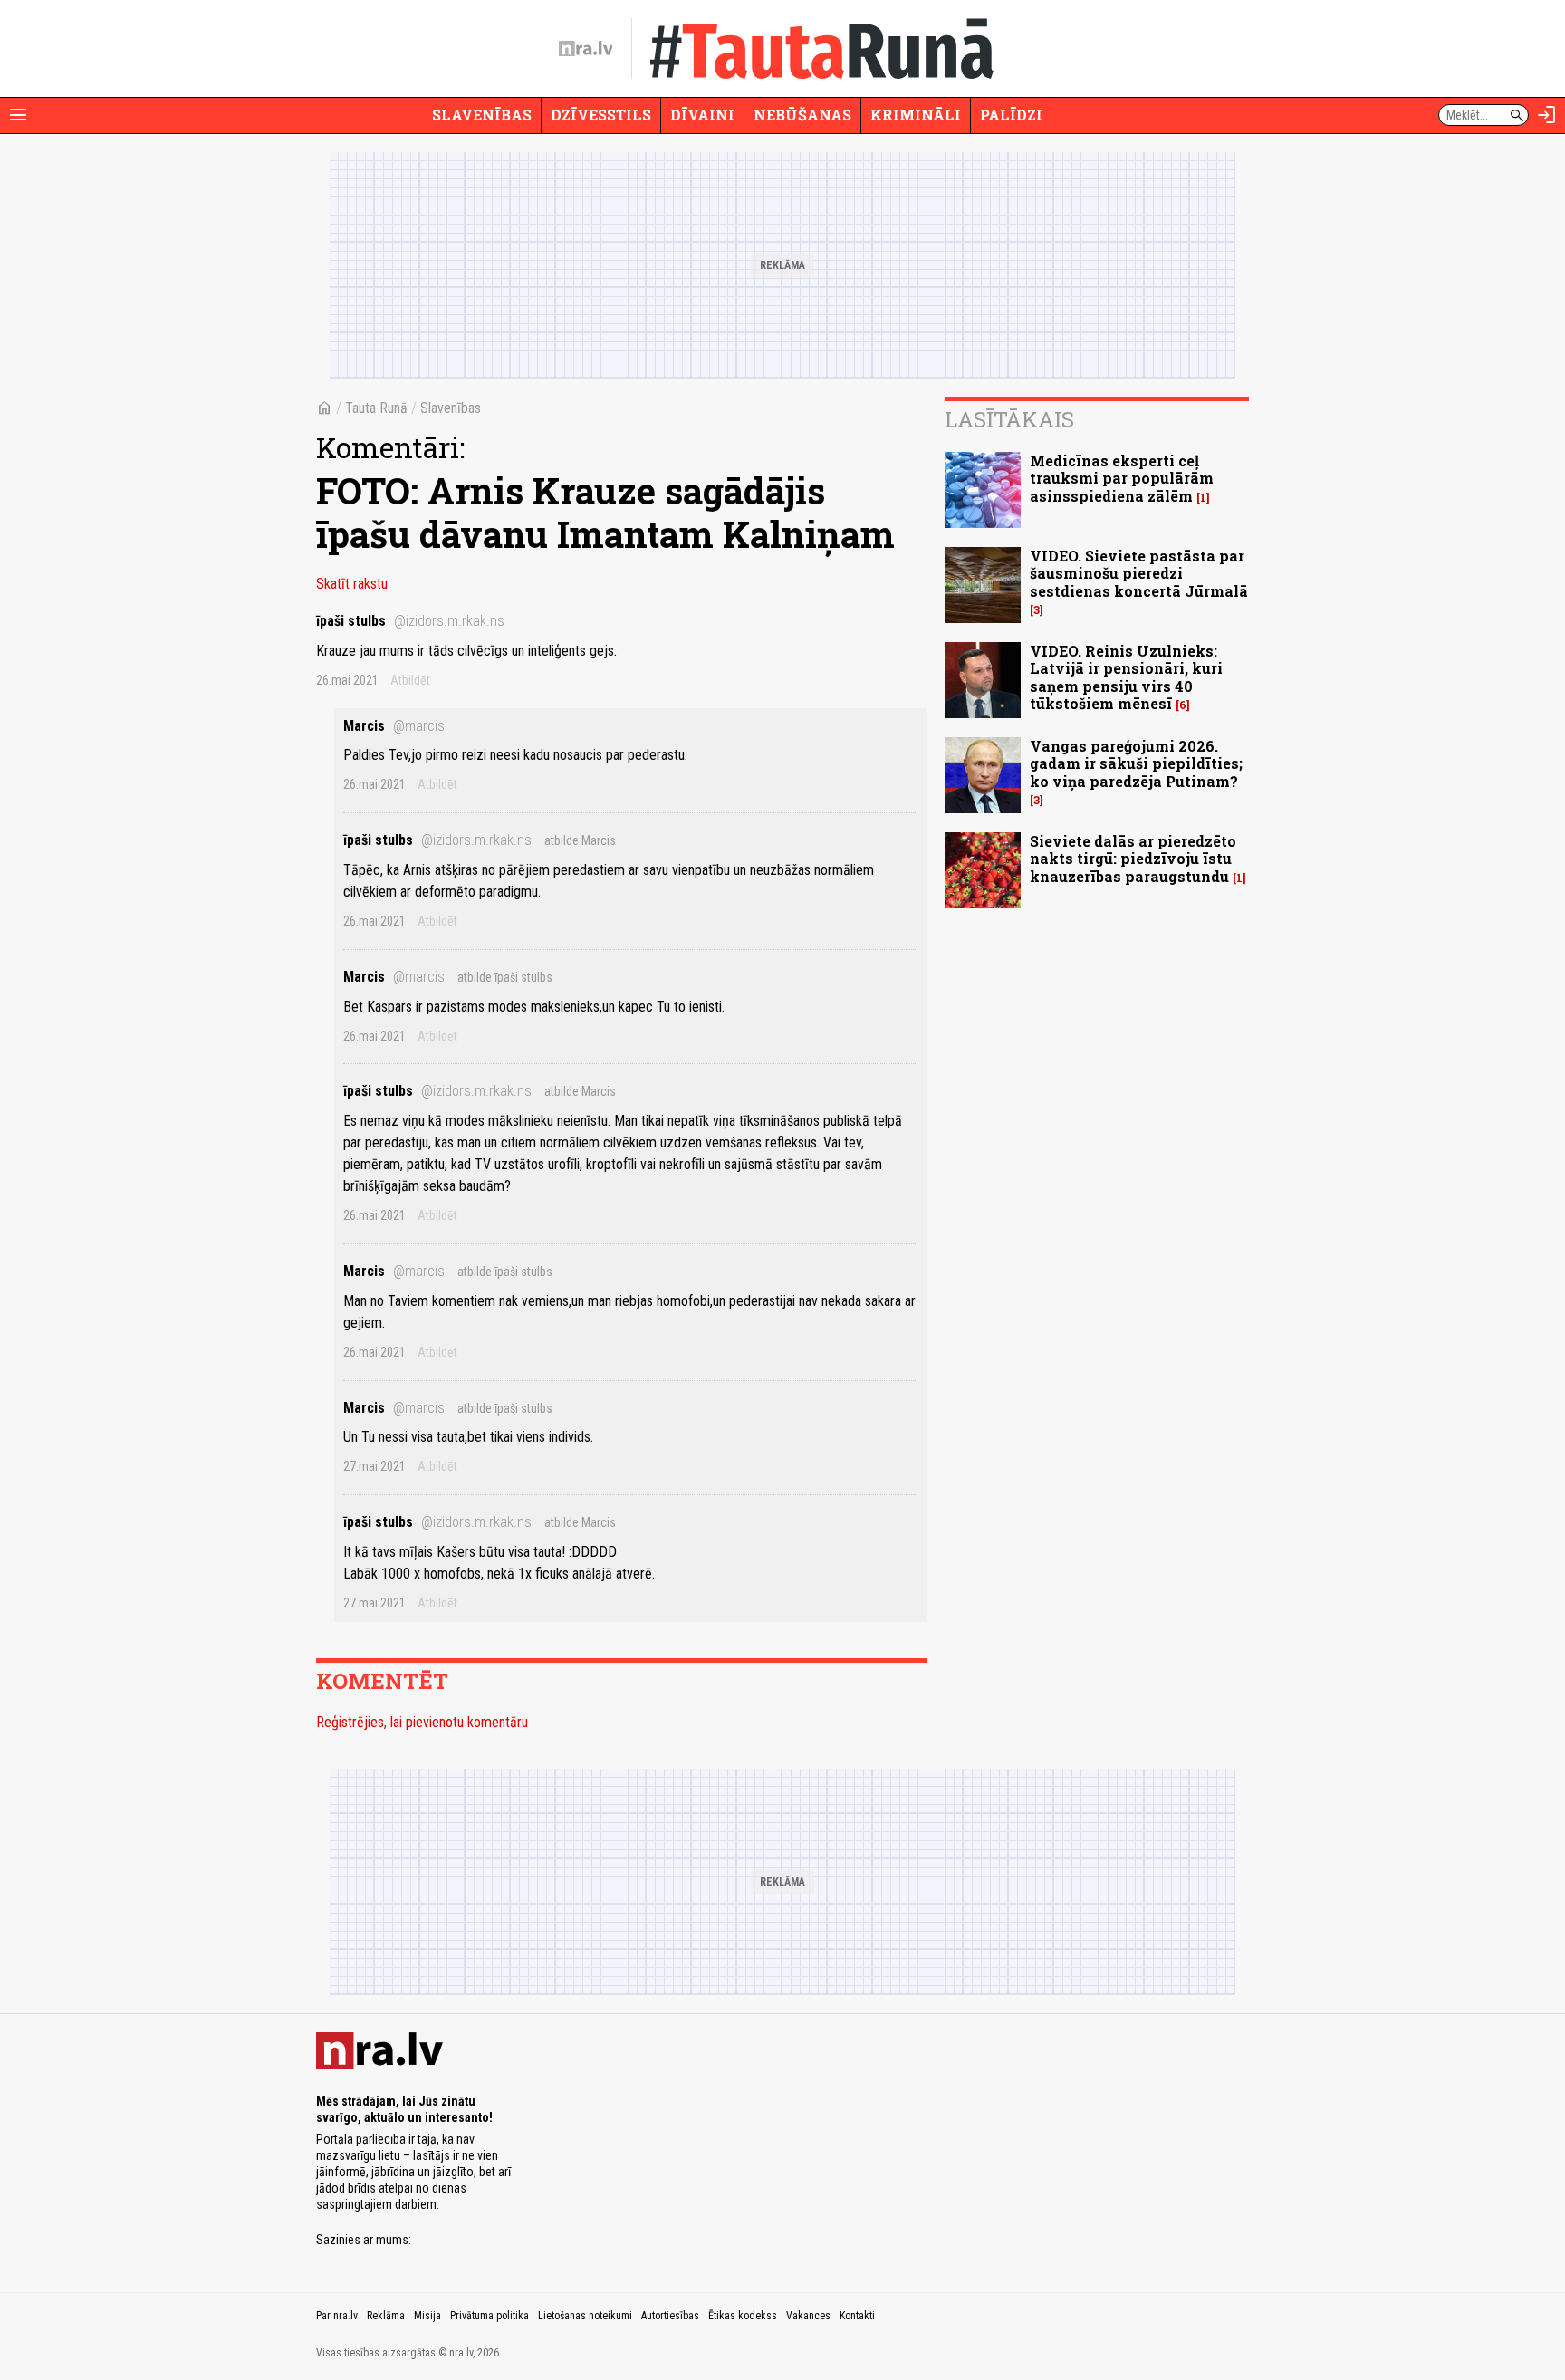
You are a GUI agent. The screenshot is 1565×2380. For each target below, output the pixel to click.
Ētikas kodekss (743, 2316)
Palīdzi (1011, 115)
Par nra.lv (337, 2316)
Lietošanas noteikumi (585, 2316)
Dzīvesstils (601, 115)
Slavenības (482, 115)
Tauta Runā (376, 408)
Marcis (394, 726)
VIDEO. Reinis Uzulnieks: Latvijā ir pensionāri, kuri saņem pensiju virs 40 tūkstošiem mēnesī (1126, 677)
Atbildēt (410, 680)
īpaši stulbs (410, 621)
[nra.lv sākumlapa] (586, 49)
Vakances (808, 2316)
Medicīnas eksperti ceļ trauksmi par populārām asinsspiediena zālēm (1122, 478)
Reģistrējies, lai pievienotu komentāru (422, 1722)
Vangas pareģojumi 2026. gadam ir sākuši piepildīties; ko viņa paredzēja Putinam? (1136, 763)
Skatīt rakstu (352, 584)
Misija (427, 2316)
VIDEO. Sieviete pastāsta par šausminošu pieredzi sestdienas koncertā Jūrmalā (1139, 573)
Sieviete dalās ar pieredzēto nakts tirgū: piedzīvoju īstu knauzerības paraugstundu (1133, 858)
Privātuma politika (490, 2316)
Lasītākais (1009, 419)
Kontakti (857, 2316)
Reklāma (386, 2316)
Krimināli (916, 115)
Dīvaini (702, 115)
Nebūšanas (802, 115)
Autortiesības (670, 2316)
